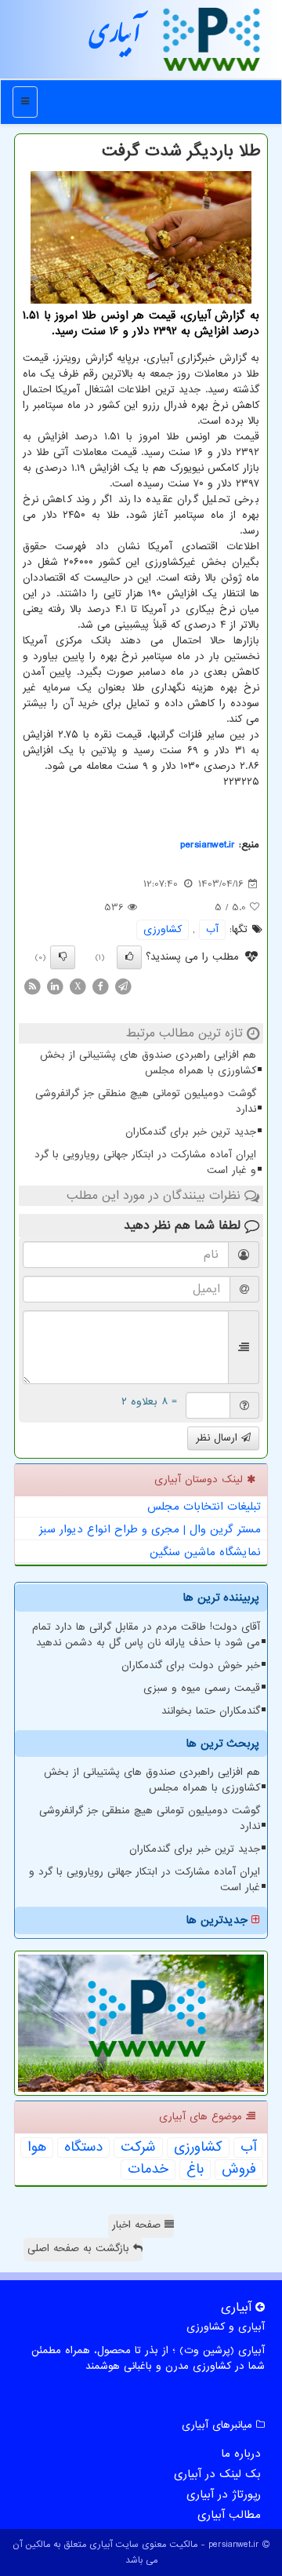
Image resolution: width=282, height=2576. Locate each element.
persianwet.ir (208, 845)
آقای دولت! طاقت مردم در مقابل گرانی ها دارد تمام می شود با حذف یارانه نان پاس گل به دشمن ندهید (146, 1635)
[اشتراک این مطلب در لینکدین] (55, 987)
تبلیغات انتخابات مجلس (204, 1507)
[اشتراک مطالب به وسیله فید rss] (32, 987)
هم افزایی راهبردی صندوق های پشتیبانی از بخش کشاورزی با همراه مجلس (148, 1063)
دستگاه (83, 2148)
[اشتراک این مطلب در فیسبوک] (100, 987)
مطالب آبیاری (229, 2515)
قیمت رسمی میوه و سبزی (202, 1688)
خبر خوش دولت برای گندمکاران (191, 1665)
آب (212, 929)
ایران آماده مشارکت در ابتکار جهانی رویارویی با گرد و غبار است (145, 1162)
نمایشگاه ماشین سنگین (205, 1552)
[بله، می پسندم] (129, 957)
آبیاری (115, 38)
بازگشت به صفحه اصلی (80, 2248)
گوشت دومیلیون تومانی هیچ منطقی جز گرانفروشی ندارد (146, 1101)
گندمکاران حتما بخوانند (211, 1711)
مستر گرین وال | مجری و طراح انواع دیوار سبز (150, 1529)
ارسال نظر (219, 1438)
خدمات (148, 2170)
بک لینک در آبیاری (217, 2474)
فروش (239, 2170)
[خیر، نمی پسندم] (63, 957)
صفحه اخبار (138, 2225)
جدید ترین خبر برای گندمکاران (191, 1132)
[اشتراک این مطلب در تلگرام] (123, 987)
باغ (195, 2170)
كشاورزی (163, 929)
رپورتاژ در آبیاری (224, 2494)
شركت (138, 2148)
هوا (37, 2148)
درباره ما (241, 2454)
